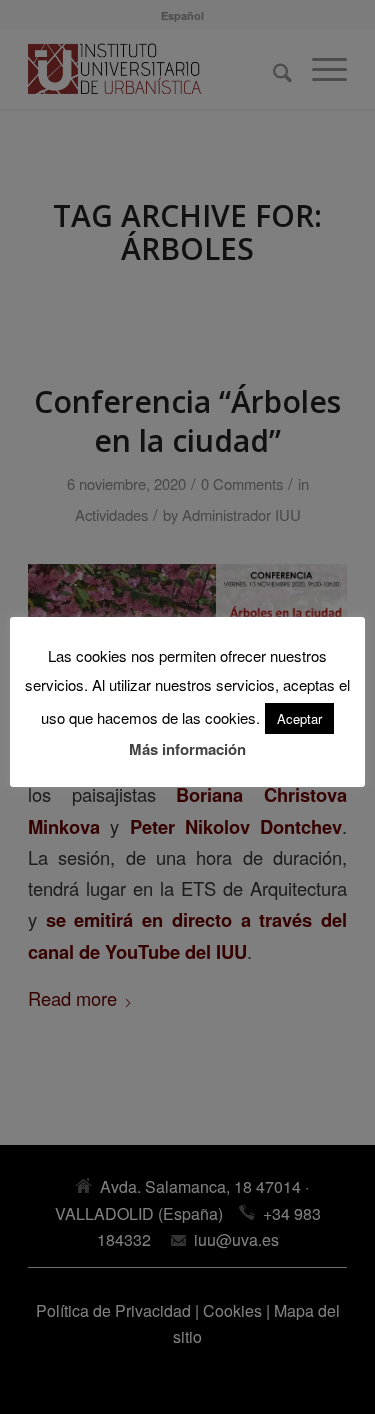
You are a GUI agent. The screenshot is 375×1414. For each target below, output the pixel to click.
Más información (187, 749)
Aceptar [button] (299, 718)
